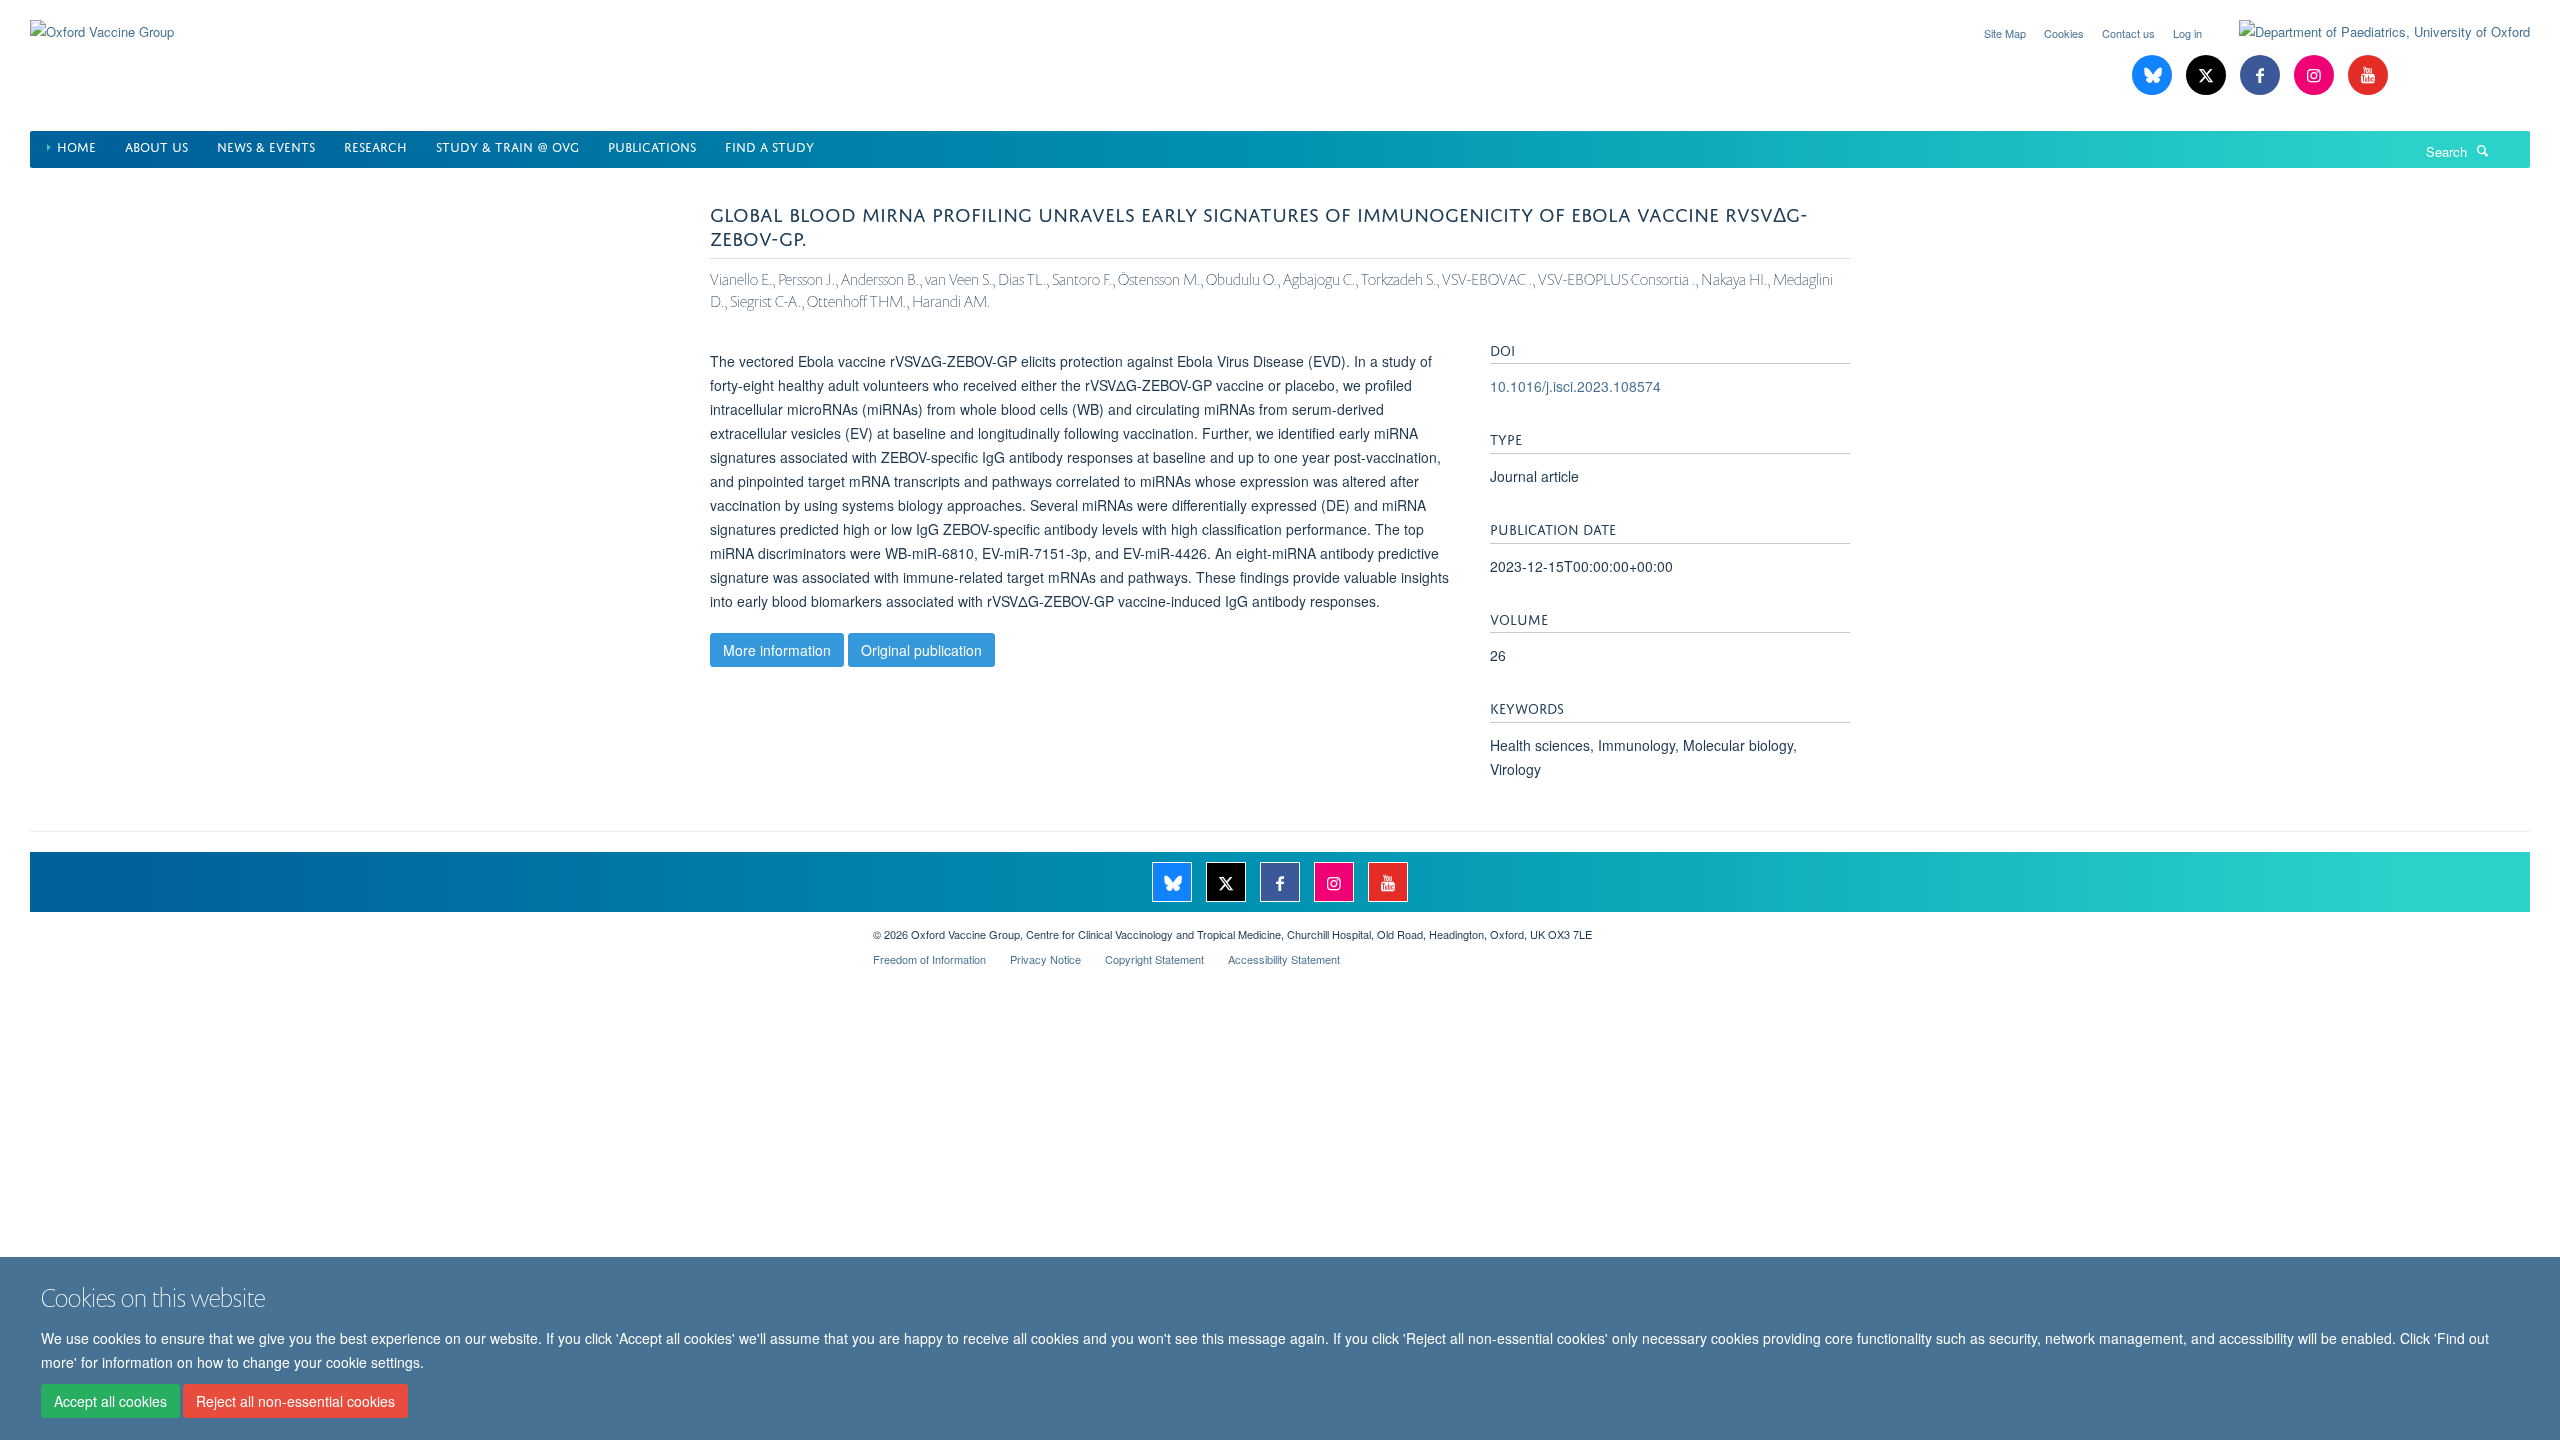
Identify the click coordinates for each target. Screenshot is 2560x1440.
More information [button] (777, 650)
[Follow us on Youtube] (2368, 75)
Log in (2187, 33)
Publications (652, 145)
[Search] (2483, 150)
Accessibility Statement (1284, 959)
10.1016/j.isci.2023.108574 (1575, 386)
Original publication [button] (921, 650)
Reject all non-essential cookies (295, 1401)
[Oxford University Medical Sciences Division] (436, 927)
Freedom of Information (929, 959)
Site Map (2005, 33)
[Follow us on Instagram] (2316, 75)
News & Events (266, 145)
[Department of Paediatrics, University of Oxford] (2369, 32)
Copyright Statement (1154, 959)
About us (156, 145)
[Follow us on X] (2208, 75)
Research (375, 145)
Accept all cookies (110, 1401)
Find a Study (769, 145)
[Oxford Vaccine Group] (102, 19)
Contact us (2128, 33)
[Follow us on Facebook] (2262, 75)
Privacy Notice (1045, 959)
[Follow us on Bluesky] (2154, 75)
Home (76, 145)
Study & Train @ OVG (507, 145)
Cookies (2064, 33)
